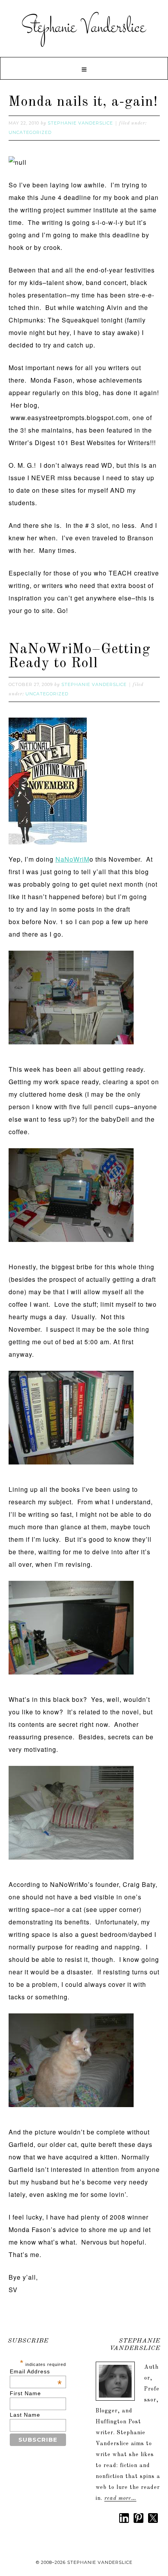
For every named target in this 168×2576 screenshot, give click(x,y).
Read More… (120, 2498)
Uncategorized (30, 132)
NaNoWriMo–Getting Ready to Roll (80, 657)
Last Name (25, 2415)
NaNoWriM (72, 859)
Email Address (36, 2371)
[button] (84, 68)
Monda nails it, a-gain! (83, 102)
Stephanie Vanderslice (84, 27)
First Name (25, 2393)
